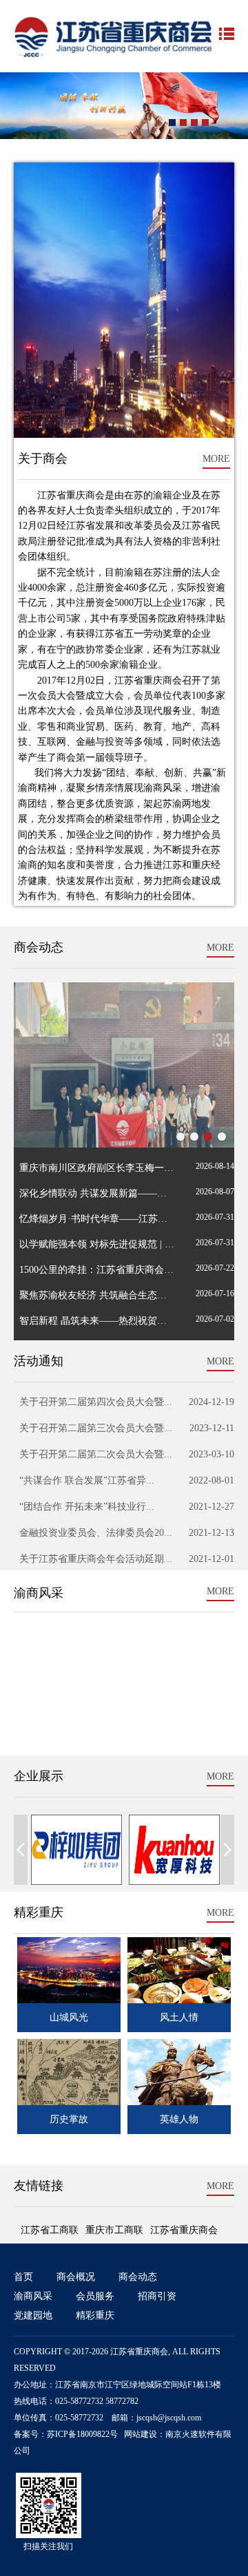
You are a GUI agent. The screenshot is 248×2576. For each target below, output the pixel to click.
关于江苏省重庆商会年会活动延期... (93, 1559)
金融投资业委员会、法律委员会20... (93, 1533)
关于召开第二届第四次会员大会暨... (93, 1402)
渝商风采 (33, 2296)
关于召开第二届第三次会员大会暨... (93, 1428)
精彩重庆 (95, 2315)
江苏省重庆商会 (184, 2230)
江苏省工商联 (50, 2230)
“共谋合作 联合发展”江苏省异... (84, 1480)
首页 (23, 2277)
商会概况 (76, 2277)
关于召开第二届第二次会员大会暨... (93, 1454)
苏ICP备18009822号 (82, 2434)
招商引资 (157, 2296)
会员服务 (95, 2296)
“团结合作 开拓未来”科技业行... (84, 1507)
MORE (216, 459)
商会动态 (138, 2277)
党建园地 (33, 2315)
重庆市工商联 (114, 2230)
